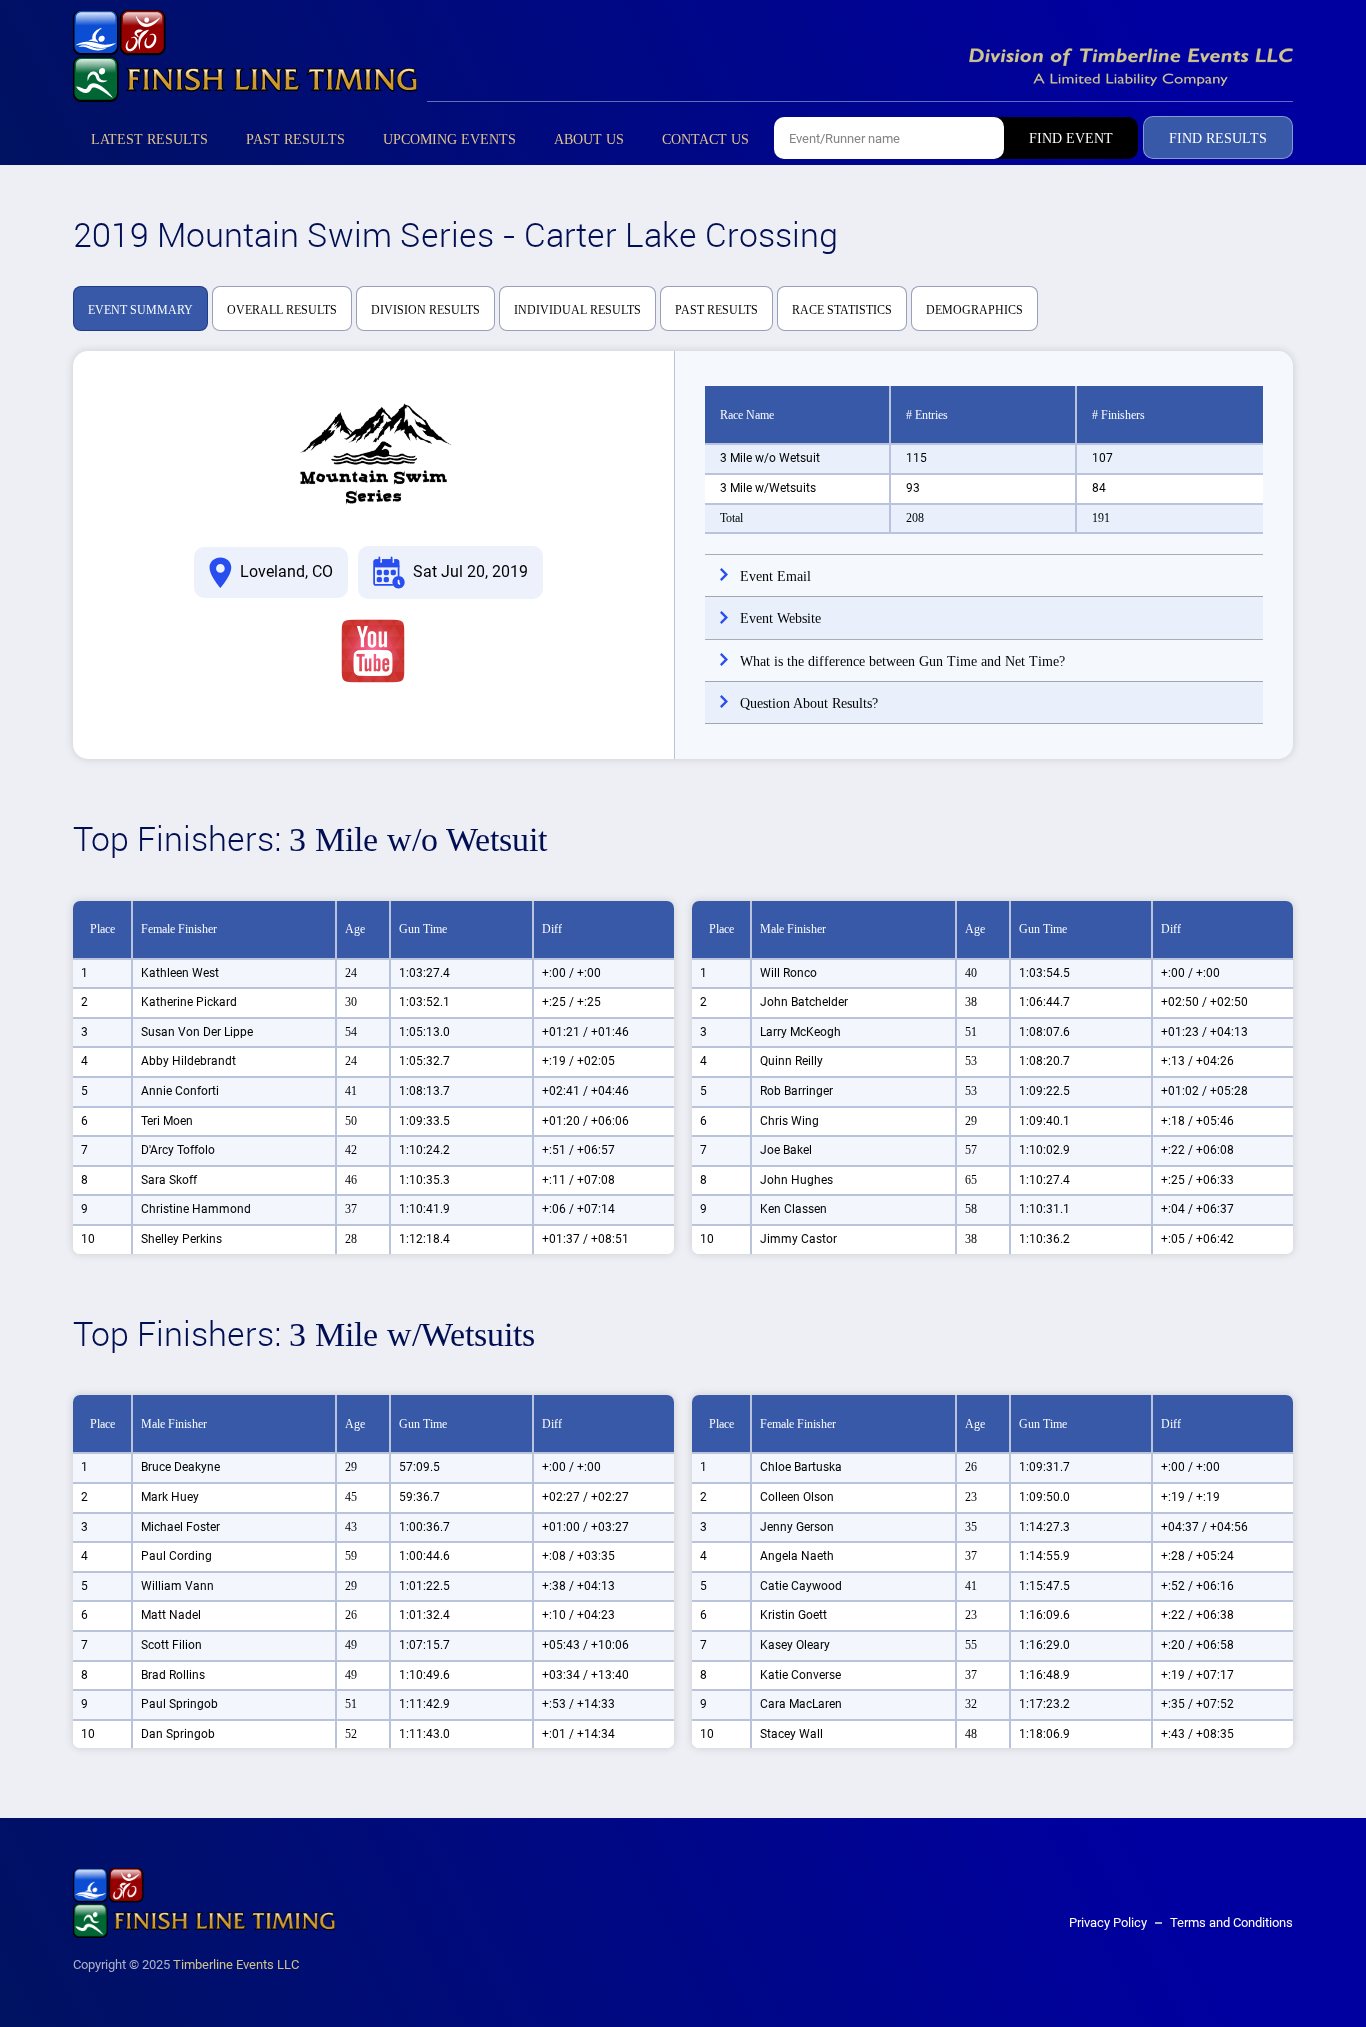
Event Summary (140, 310)
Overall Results (282, 310)
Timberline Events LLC (236, 1964)
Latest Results (149, 139)
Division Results (425, 310)
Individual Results (577, 310)
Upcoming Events (449, 139)
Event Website (780, 618)
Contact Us (705, 139)
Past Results (295, 139)
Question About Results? (809, 703)
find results (1218, 138)
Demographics (974, 310)
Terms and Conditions (1231, 1922)
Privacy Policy (1108, 1922)
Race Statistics (842, 310)
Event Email (775, 576)
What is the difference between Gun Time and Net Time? (902, 661)
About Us (589, 139)
